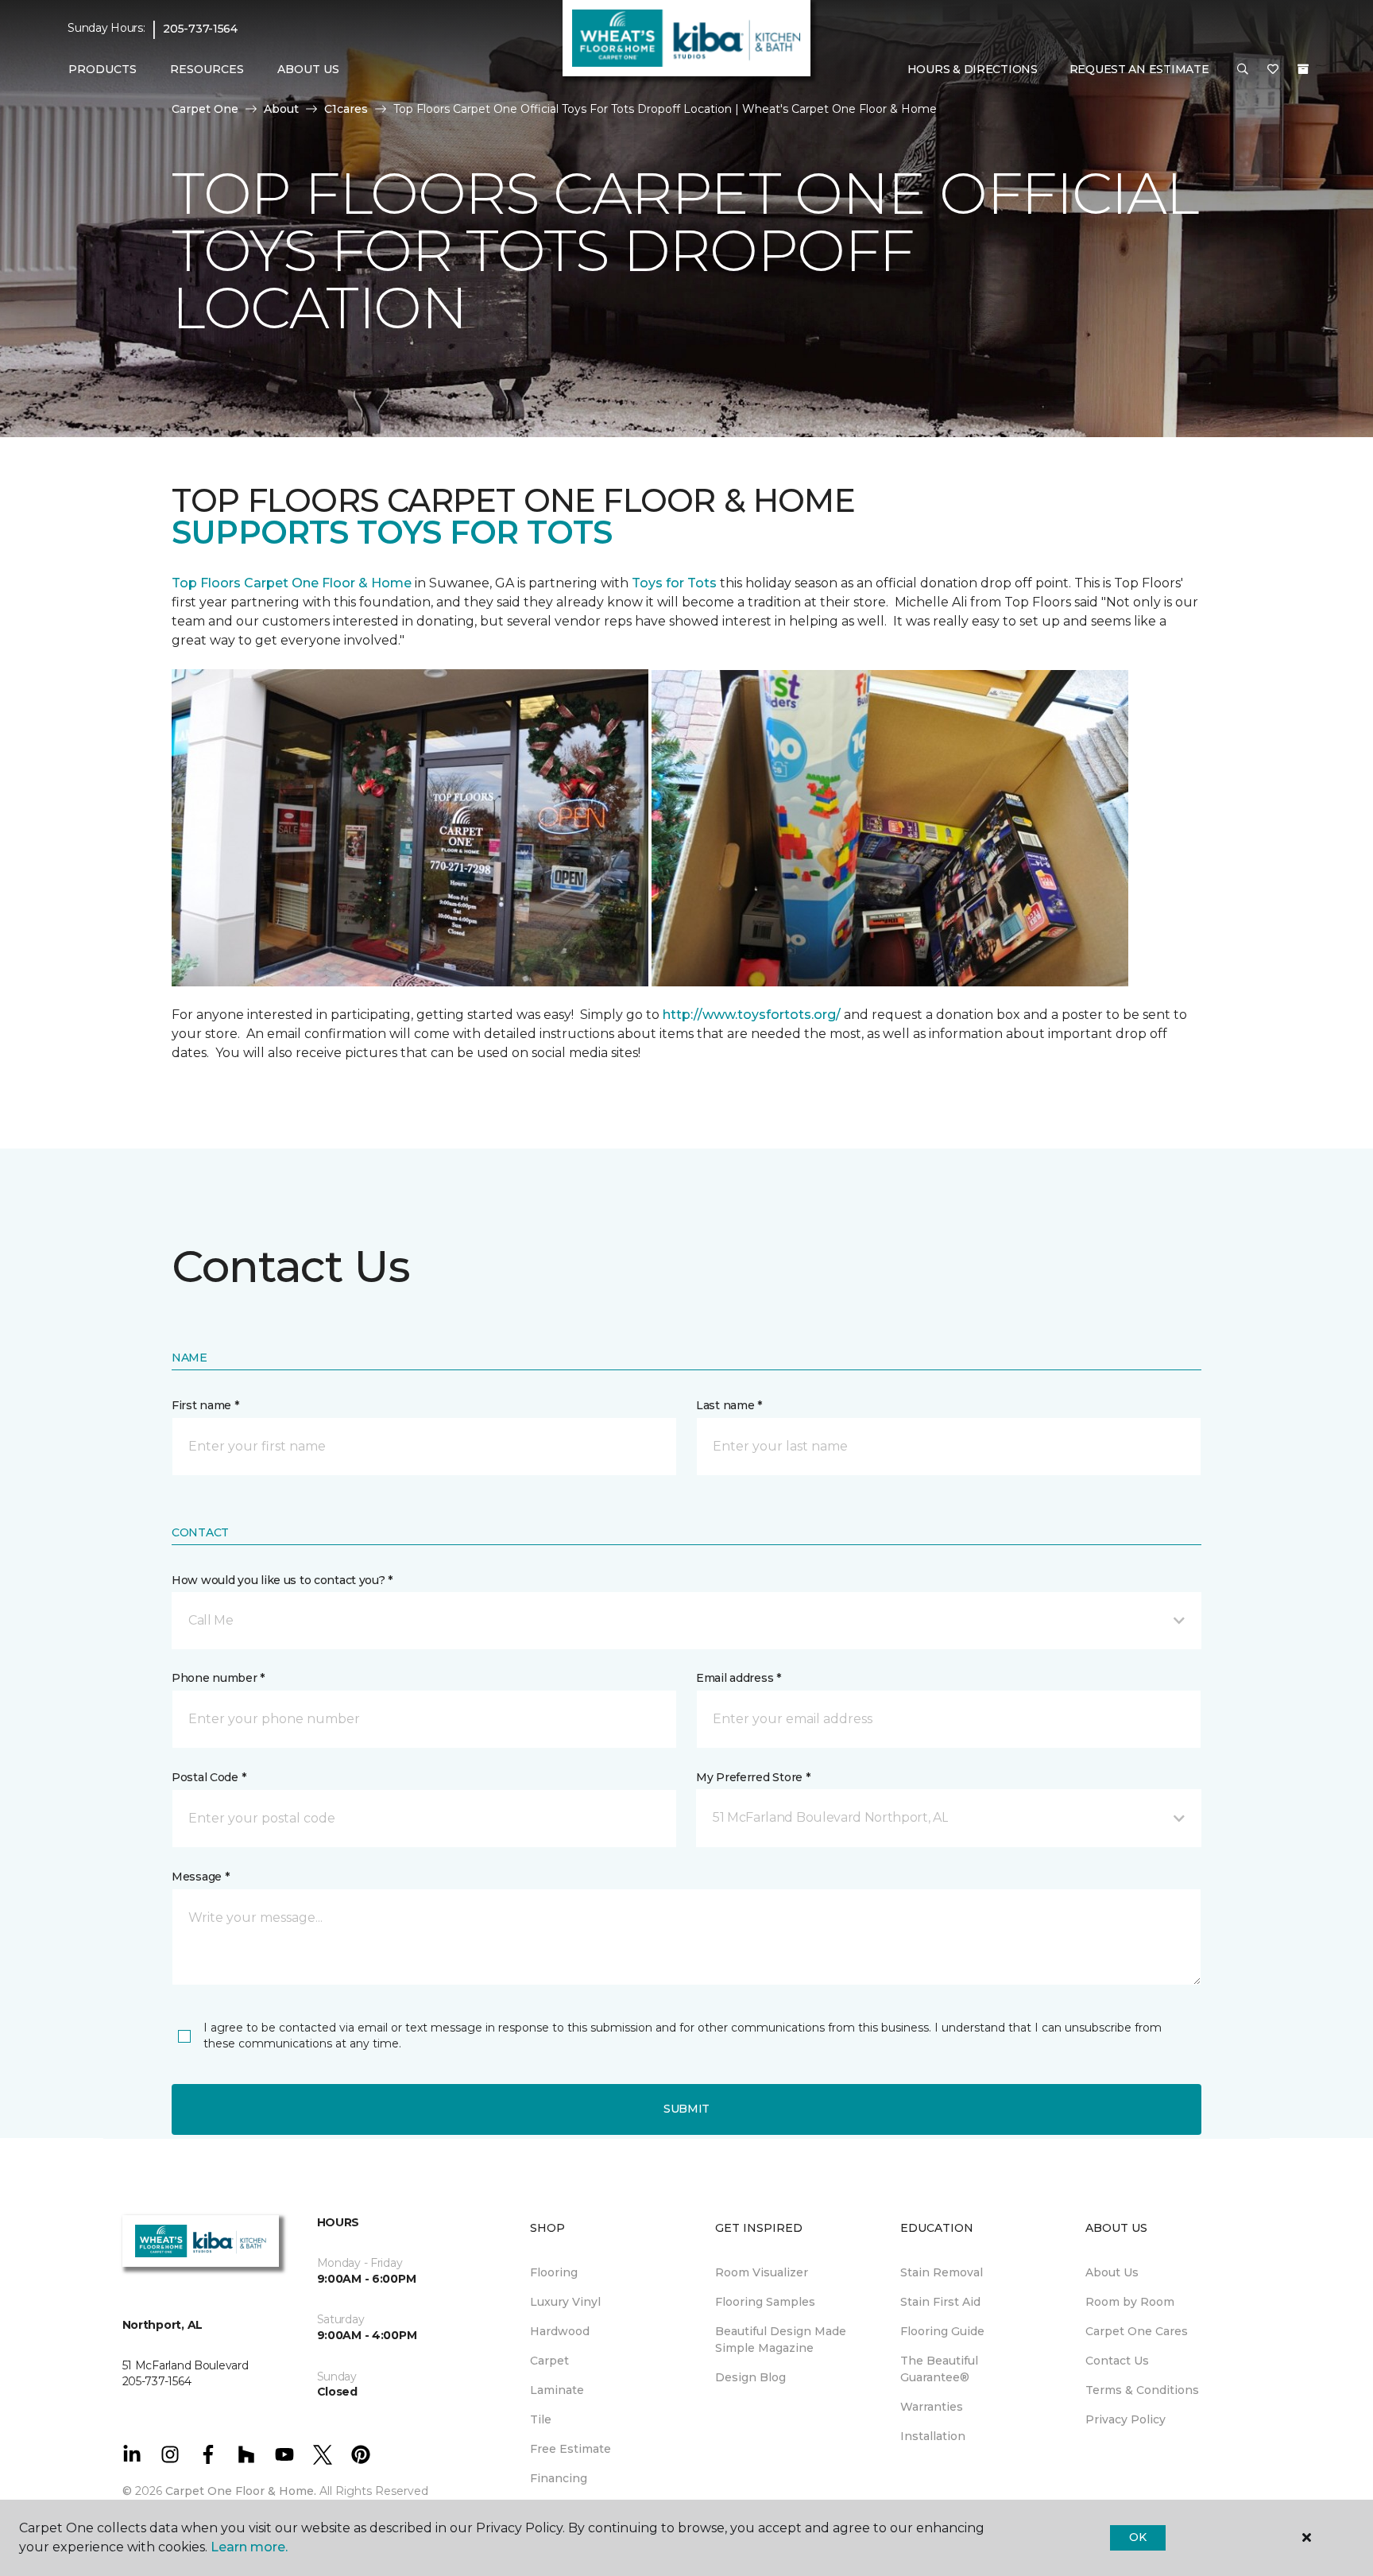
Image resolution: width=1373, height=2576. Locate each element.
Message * (200, 1877)
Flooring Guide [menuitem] (942, 2331)
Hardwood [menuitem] (560, 2331)
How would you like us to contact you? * (282, 1580)
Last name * (729, 1405)
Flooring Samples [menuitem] (765, 2302)
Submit (686, 2109)
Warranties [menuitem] (932, 2407)
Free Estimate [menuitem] (570, 2449)
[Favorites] (1273, 70)
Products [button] (102, 69)
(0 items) (1303, 69)
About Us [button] (308, 69)
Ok (1137, 2537)
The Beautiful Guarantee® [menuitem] (939, 2369)
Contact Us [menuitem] (1117, 2361)
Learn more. (249, 2547)
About (281, 109)
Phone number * (218, 1678)
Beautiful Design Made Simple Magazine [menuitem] (781, 2340)
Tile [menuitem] (541, 2419)
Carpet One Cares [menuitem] (1137, 2331)
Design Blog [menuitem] (750, 2377)
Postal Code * (209, 1777)
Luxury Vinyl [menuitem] (565, 2302)
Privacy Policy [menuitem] (1125, 2419)
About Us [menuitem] (1112, 2272)
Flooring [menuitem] (554, 2272)
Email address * (739, 1678)
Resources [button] (207, 69)
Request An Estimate (1139, 69)
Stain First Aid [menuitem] (940, 2302)
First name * (205, 1405)
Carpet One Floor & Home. (241, 2491)
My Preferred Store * (753, 1777)
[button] (1243, 70)
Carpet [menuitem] (549, 2361)
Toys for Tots (674, 583)
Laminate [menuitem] (557, 2390)
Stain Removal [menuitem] (942, 2272)
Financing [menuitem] (559, 2478)
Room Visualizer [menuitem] (762, 2272)
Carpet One (205, 109)
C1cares (346, 109)
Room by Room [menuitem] (1130, 2302)
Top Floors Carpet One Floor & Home (292, 583)
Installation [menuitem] (933, 2436)
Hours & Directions (973, 69)
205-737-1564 (200, 29)
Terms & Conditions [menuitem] (1142, 2390)
